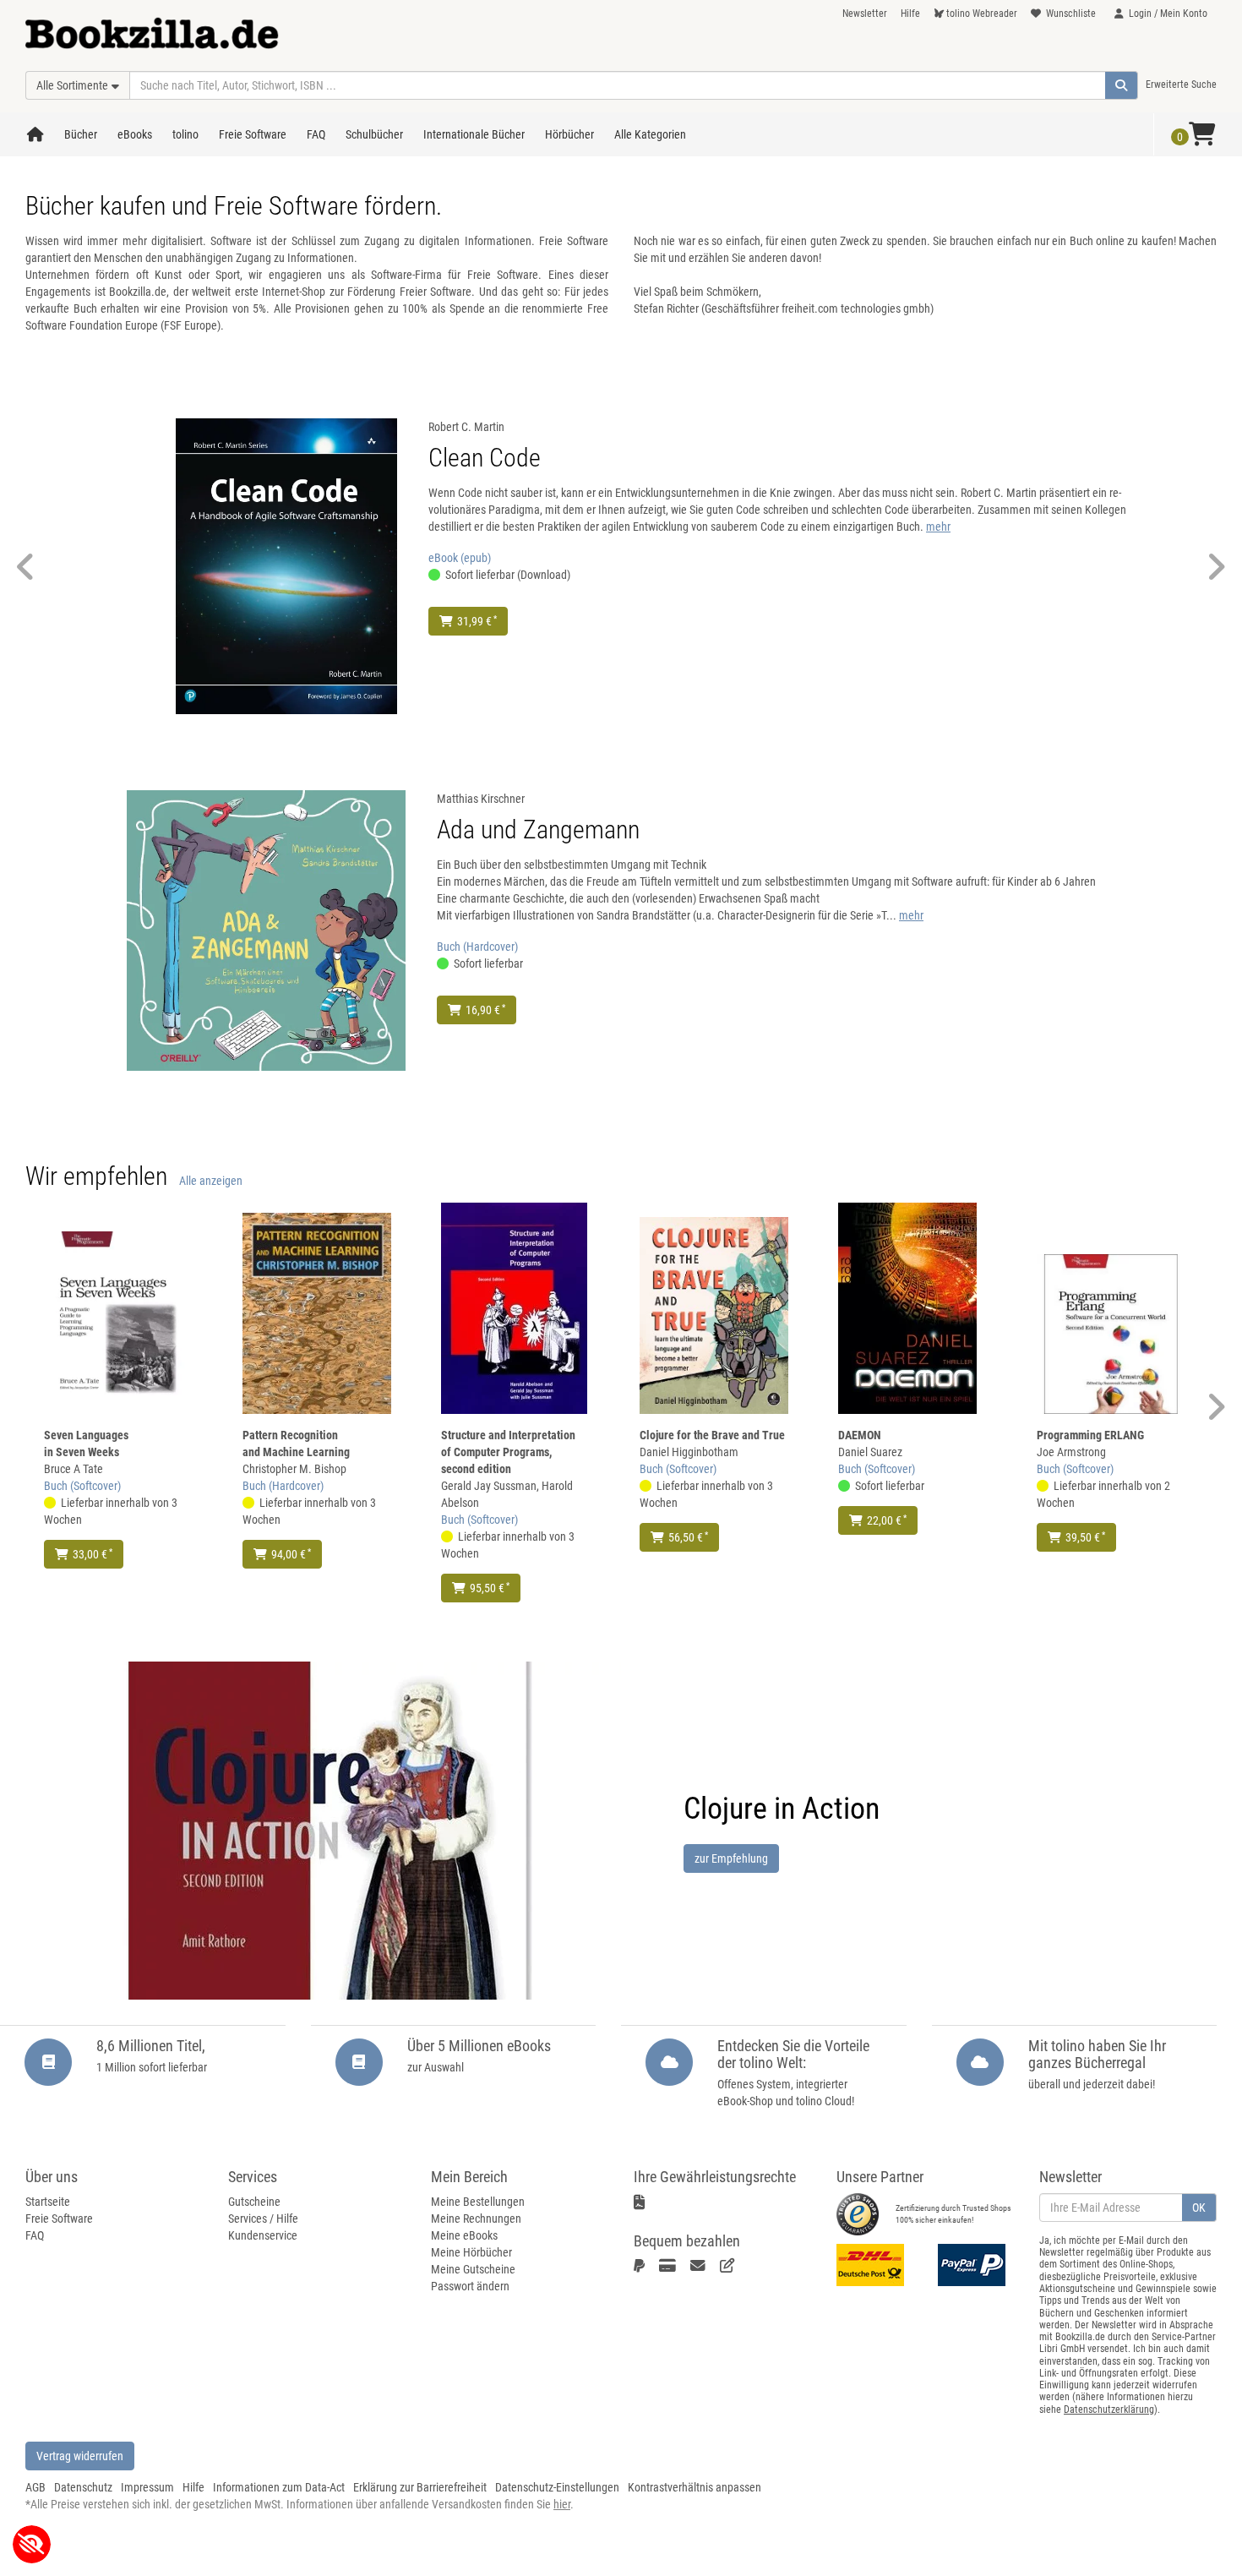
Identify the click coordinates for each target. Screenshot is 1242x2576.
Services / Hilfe (263, 2219)
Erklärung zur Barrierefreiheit (420, 2487)
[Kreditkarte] (670, 2266)
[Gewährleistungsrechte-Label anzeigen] (645, 2202)
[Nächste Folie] (1217, 566)
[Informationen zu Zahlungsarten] (976, 2265)
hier (562, 2504)
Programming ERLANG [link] (1090, 1435)
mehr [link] (938, 527)
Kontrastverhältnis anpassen (695, 2487)
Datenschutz (83, 2487)
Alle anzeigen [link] (211, 1181)
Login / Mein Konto (1168, 14)
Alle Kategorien (650, 134)
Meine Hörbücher (471, 2252)
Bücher (81, 134)
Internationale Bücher (474, 134)
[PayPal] (642, 2266)
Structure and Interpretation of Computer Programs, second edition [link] (508, 1452)
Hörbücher (569, 134)
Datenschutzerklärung (1109, 2410)
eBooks (135, 134)
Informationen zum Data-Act (279, 2487)
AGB (35, 2487)
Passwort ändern (470, 2286)
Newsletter (865, 14)
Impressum (147, 2487)
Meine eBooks (464, 2235)
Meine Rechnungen (476, 2219)
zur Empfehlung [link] (731, 1858)
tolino (185, 134)
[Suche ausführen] (1122, 85)
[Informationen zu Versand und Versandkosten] (874, 2265)
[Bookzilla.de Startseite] (152, 28)
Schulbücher (374, 134)
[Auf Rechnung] (701, 2266)
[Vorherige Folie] (25, 566)
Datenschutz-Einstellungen (557, 2487)
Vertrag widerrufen (80, 2456)
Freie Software (253, 134)
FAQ (316, 134)
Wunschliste (1071, 14)
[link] (286, 565)
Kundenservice (263, 2235)
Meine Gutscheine (473, 2269)
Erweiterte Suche (1181, 85)
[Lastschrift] (730, 2266)
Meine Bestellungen (478, 2202)
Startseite (48, 2202)
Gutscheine (254, 2202)
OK (1199, 2208)
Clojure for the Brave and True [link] (712, 1435)
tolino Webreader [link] (982, 14)
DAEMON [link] (860, 1435)
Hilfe (910, 14)
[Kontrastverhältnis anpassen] (32, 2544)
